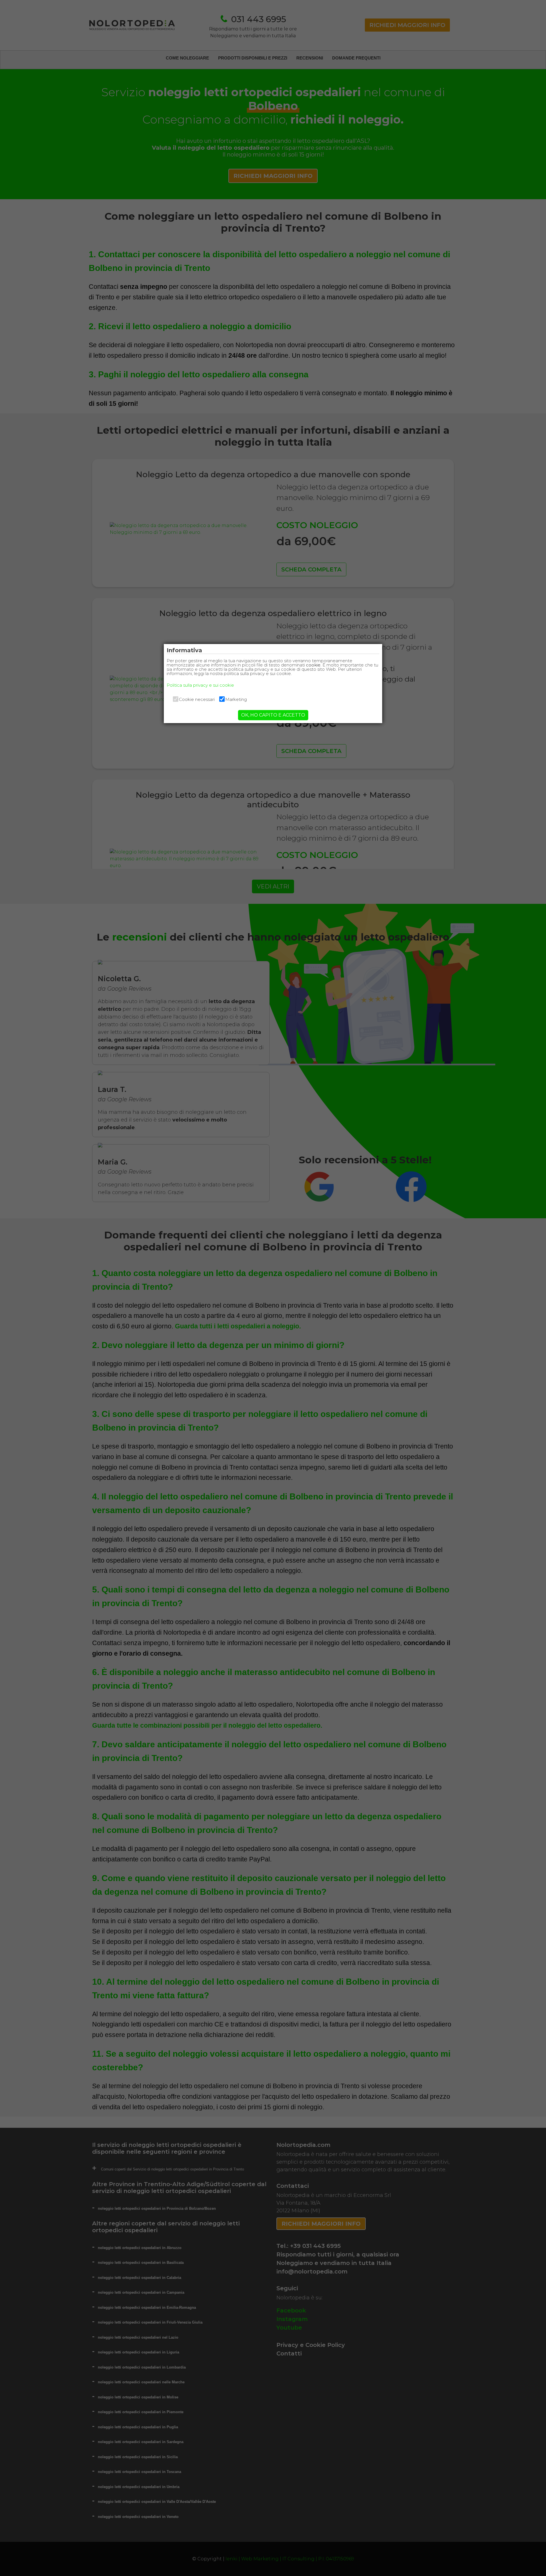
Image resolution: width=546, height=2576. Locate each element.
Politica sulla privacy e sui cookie (200, 685)
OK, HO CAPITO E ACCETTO (273, 715)
